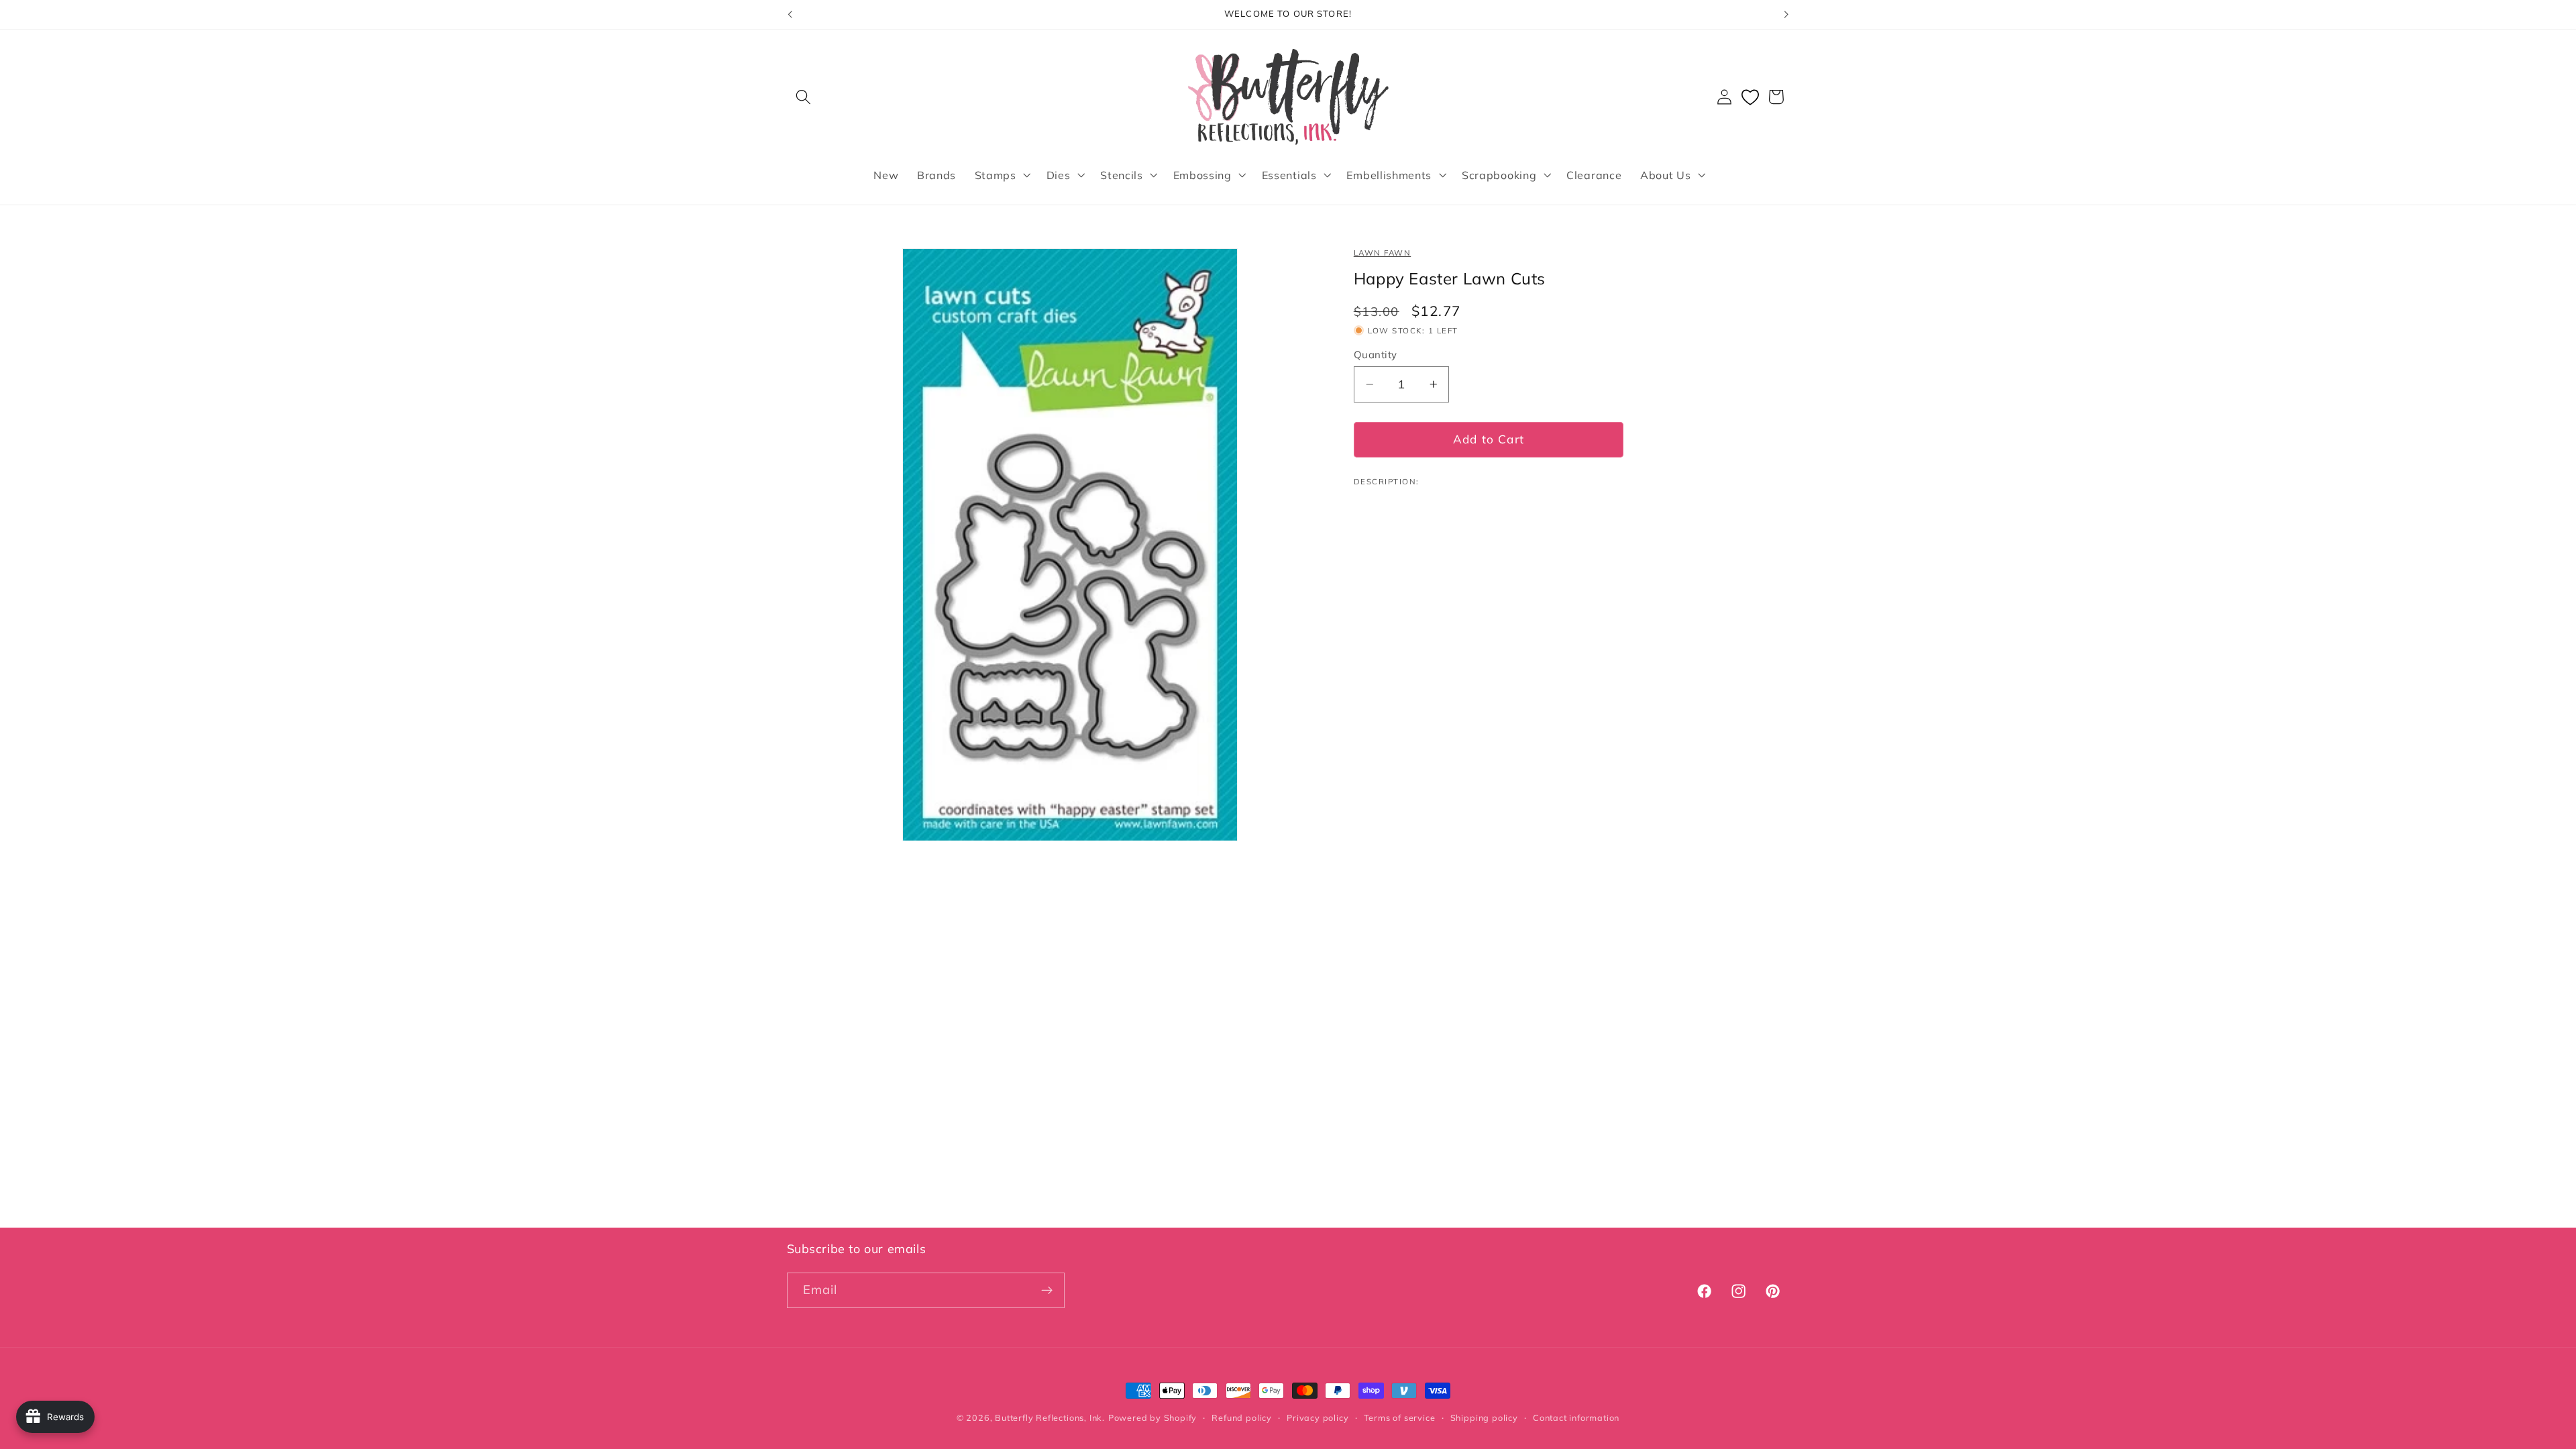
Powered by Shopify (1153, 1417)
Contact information (1576, 1417)
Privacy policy (1318, 1417)
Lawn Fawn (1382, 253)
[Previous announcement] (790, 15)
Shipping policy (1484, 1417)
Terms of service (1400, 1417)
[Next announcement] (1786, 15)
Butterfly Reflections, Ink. (1050, 1417)
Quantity (1376, 355)
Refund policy (1241, 1417)
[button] (804, 97)
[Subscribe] (1047, 1291)
